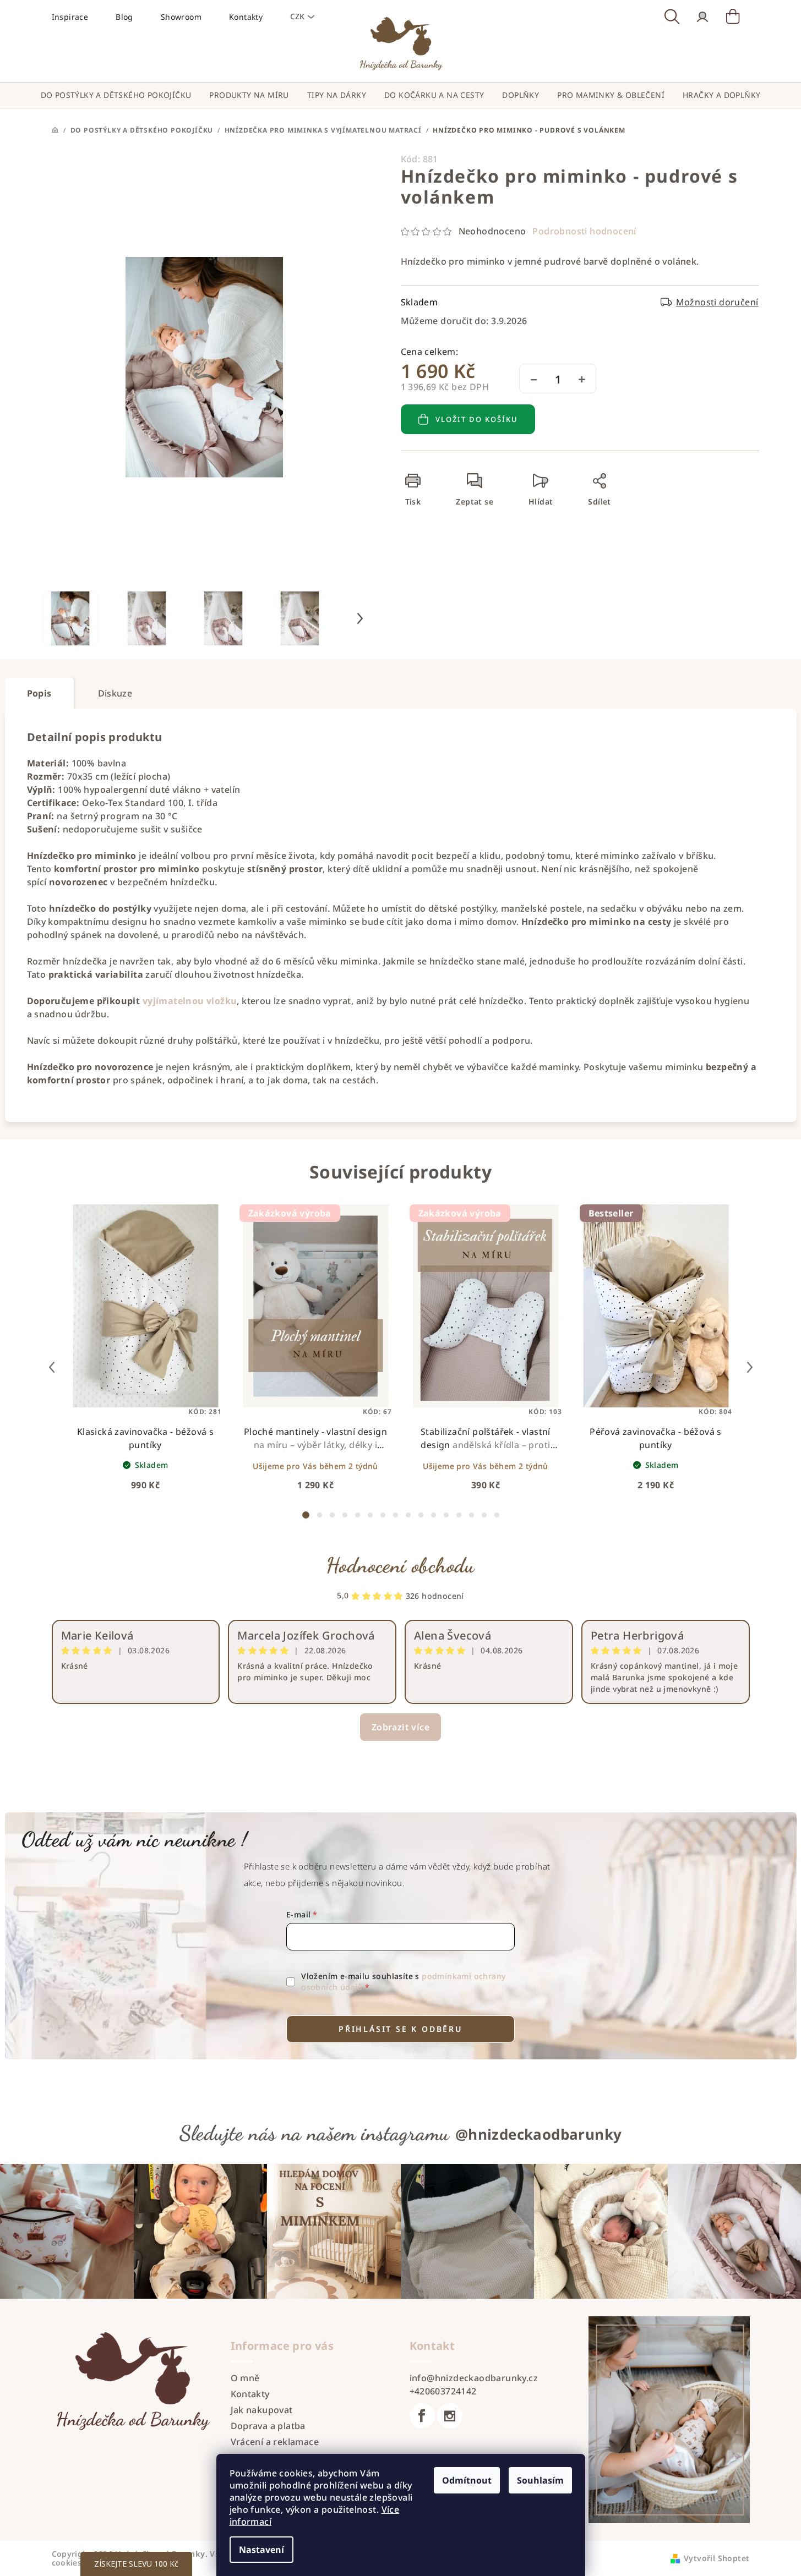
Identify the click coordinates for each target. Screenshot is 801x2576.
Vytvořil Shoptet (716, 2558)
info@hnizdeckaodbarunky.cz (474, 2378)
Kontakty (246, 17)
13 (472, 1515)
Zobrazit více (401, 1727)
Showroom (181, 17)
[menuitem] (116, 95)
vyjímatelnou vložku (190, 1001)
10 (434, 1515)
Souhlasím (540, 2480)
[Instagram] (450, 2416)
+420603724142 (443, 2391)
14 (484, 1515)
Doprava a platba (268, 2426)
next (750, 1367)
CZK (297, 16)
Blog (124, 17)
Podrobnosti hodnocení (584, 231)
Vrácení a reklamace (275, 2442)
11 (446, 1515)
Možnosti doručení (717, 302)
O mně (245, 2378)
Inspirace (70, 17)
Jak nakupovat (262, 2410)
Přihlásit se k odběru (401, 2029)
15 (497, 1515)
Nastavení (261, 2550)
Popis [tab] (39, 693)
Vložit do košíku (477, 419)
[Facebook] (422, 2416)
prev (52, 1367)
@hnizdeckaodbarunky (539, 2134)
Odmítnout (467, 2480)
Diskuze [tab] (115, 693)
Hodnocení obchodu (401, 1565)
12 (459, 1515)
